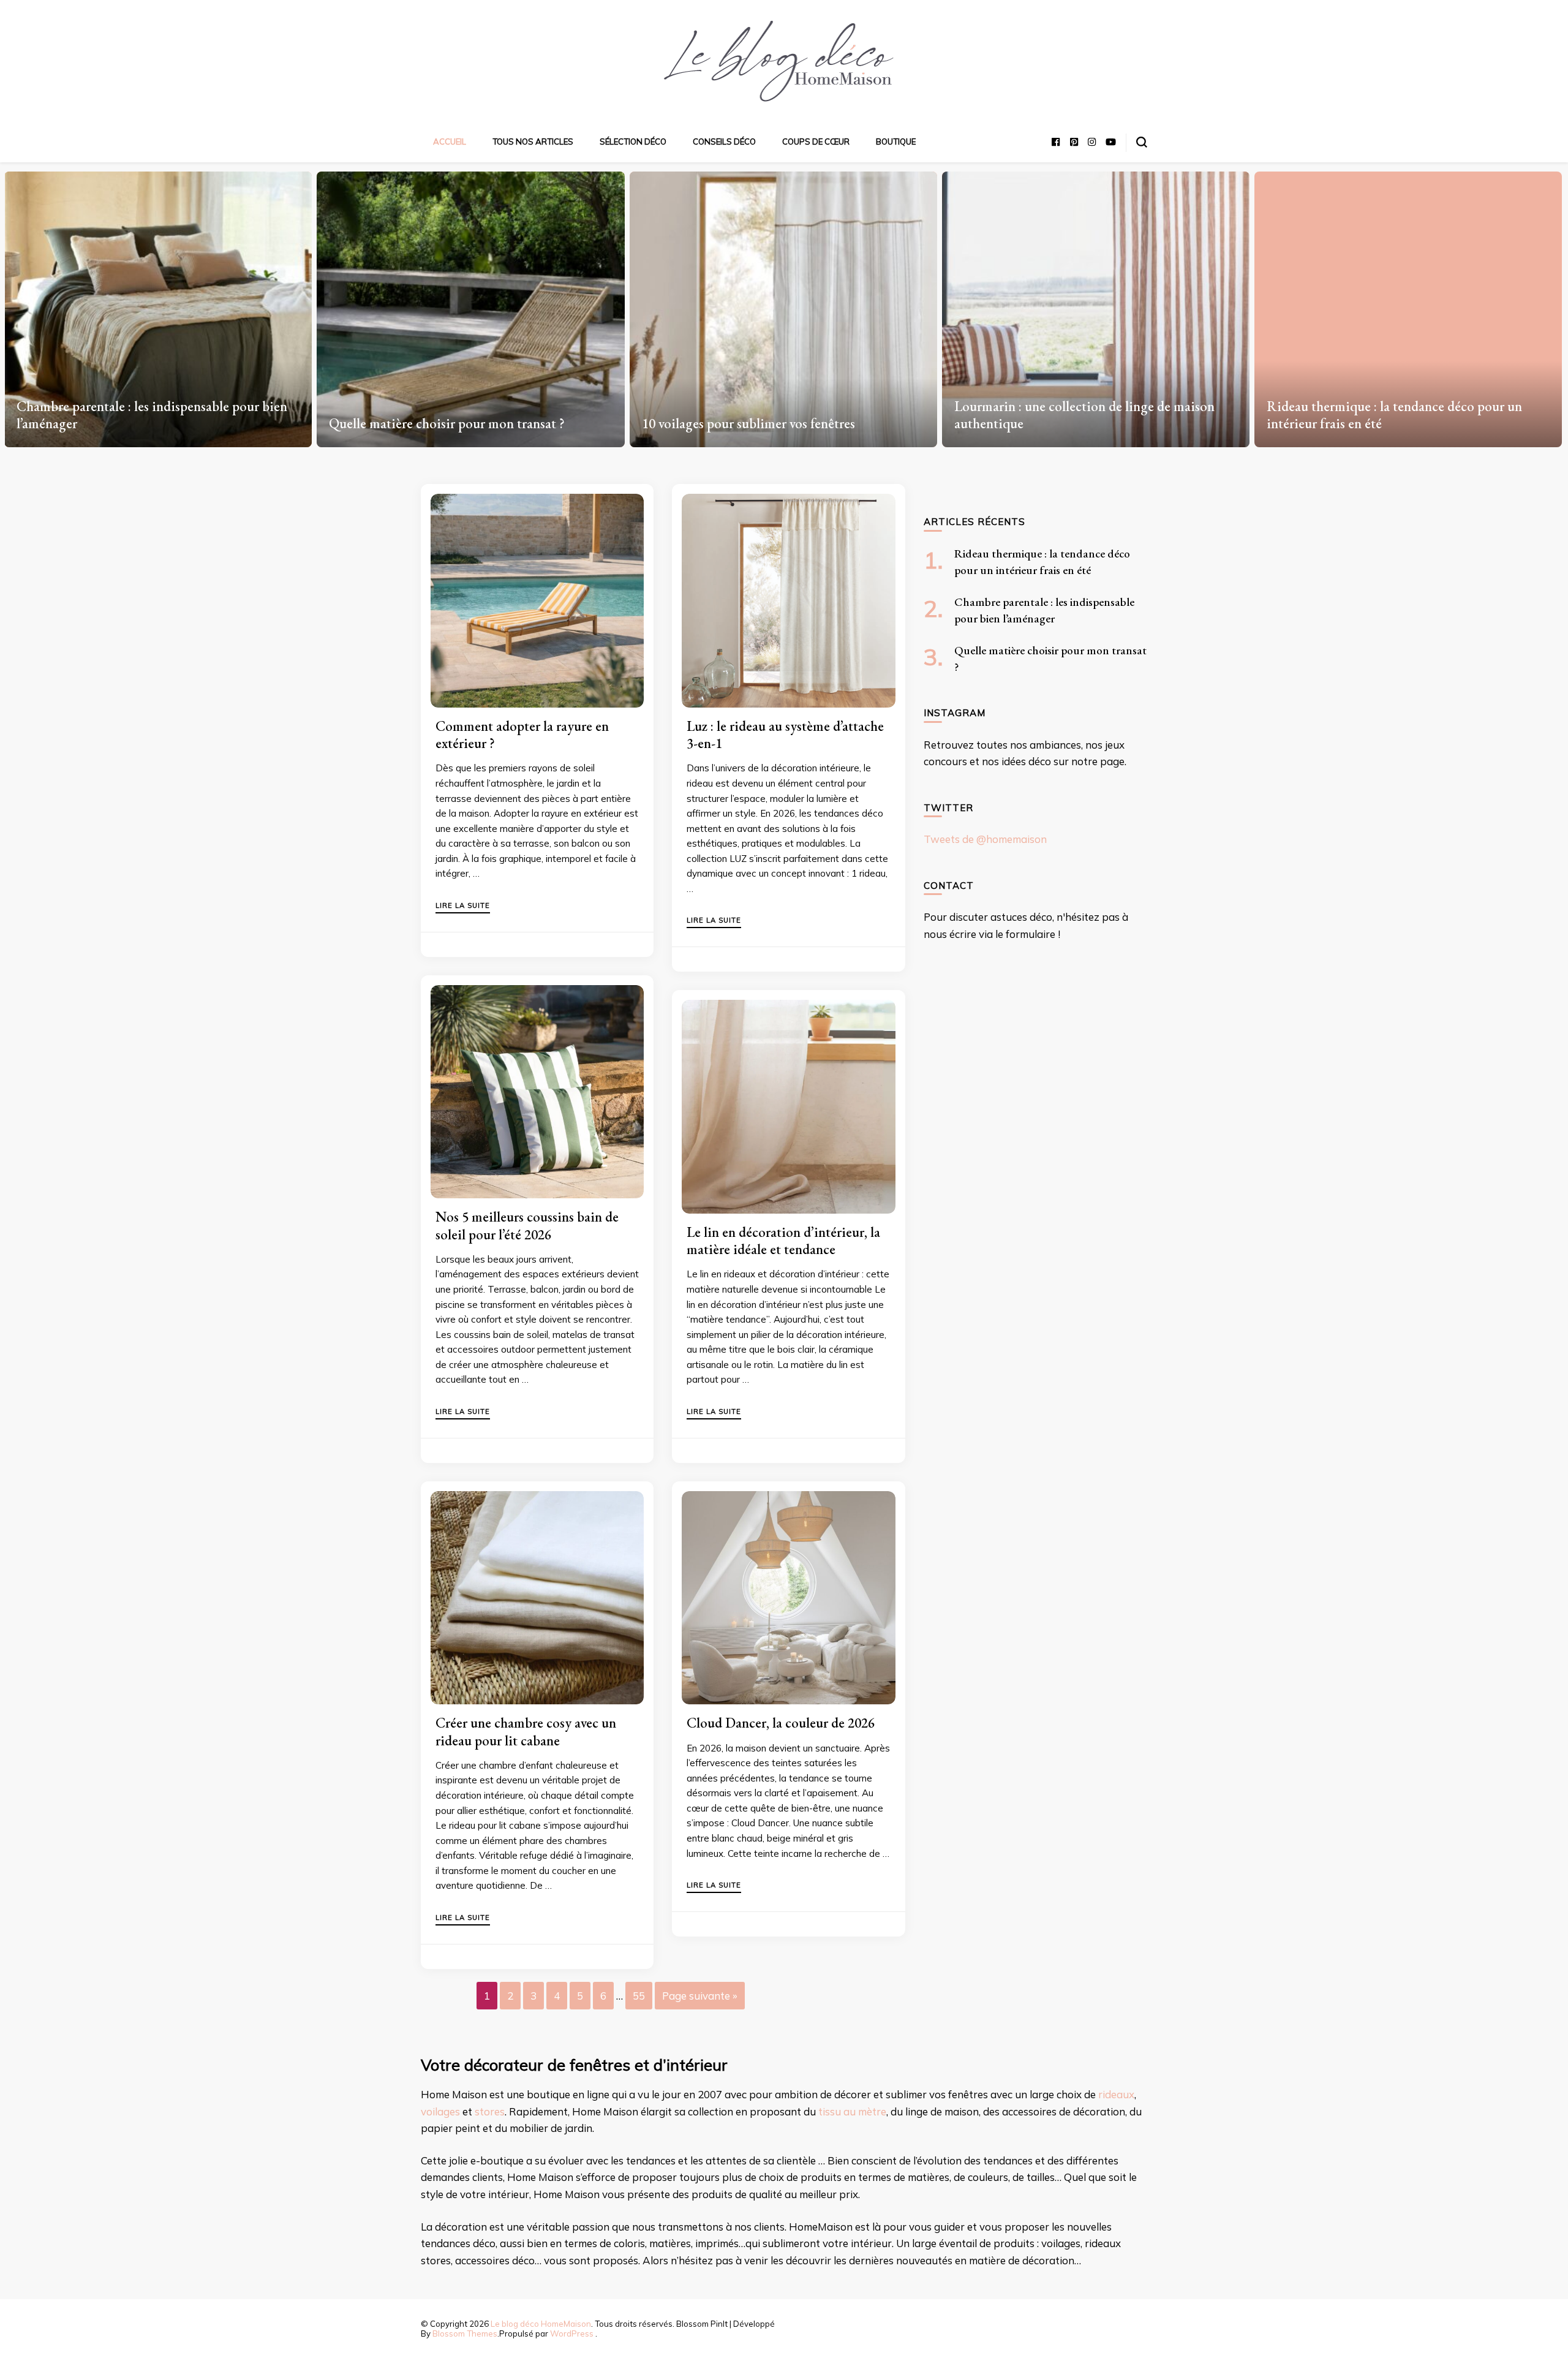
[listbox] (784, 305)
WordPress (572, 2333)
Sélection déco (633, 142)
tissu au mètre (852, 2111)
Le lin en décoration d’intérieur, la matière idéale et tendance (783, 1241)
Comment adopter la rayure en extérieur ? (522, 735)
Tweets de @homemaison (985, 839)
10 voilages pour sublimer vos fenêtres (436, 423)
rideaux (1116, 2094)
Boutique (896, 142)
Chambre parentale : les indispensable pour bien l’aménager (1402, 415)
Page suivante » (700, 1996)
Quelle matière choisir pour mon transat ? (134, 423)
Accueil (450, 142)
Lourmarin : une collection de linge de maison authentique (772, 415)
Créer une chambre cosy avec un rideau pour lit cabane (526, 1731)
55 (639, 1996)
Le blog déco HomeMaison (541, 2324)
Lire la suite (463, 906)
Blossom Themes (465, 2333)
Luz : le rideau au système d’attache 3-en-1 (785, 735)
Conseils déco (724, 142)
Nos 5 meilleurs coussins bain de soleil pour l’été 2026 (527, 1225)
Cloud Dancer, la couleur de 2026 (781, 1723)
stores (490, 2111)
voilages (440, 2111)
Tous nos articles (533, 142)
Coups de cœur (816, 142)
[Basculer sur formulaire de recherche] (1142, 142)
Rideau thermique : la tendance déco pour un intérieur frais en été (1082, 415)
